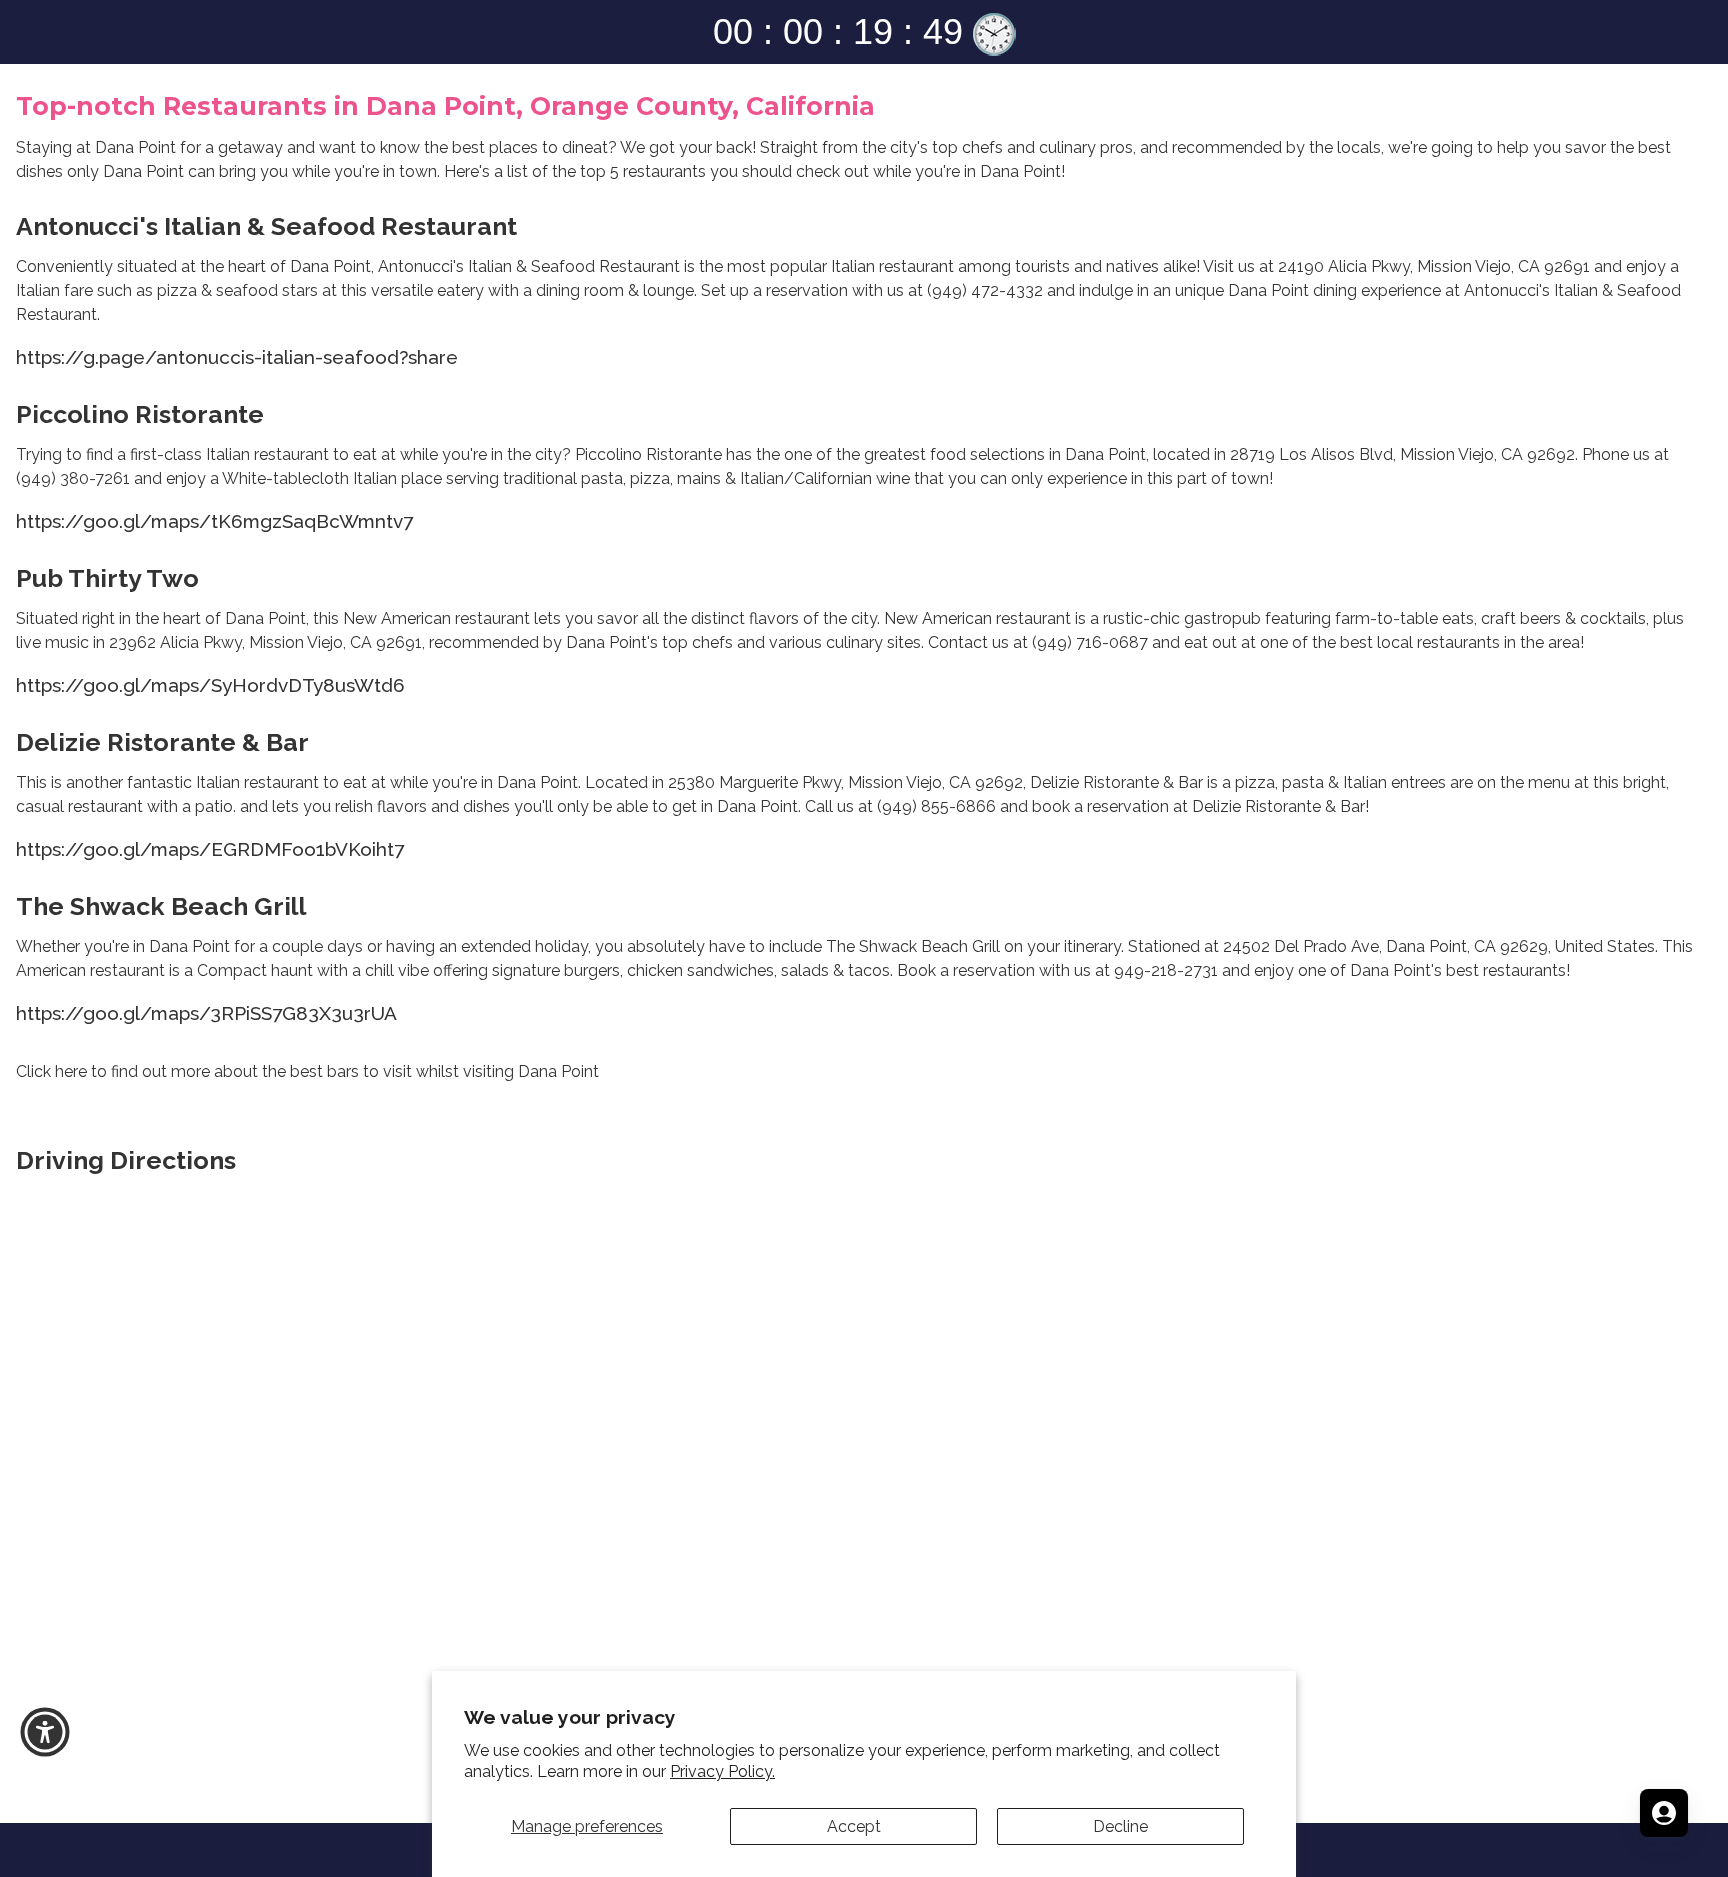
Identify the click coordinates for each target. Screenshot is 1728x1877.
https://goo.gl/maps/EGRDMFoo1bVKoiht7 (210, 849)
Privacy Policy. (722, 1771)
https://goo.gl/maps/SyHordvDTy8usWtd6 (210, 685)
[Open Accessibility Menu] (45, 1732)
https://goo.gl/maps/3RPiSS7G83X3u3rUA (206, 1013)
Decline (1120, 1826)
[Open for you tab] (1664, 1813)
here (71, 1071)
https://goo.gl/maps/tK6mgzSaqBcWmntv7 (214, 521)
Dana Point (143, 171)
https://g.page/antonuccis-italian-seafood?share (237, 357)
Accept (854, 1826)
